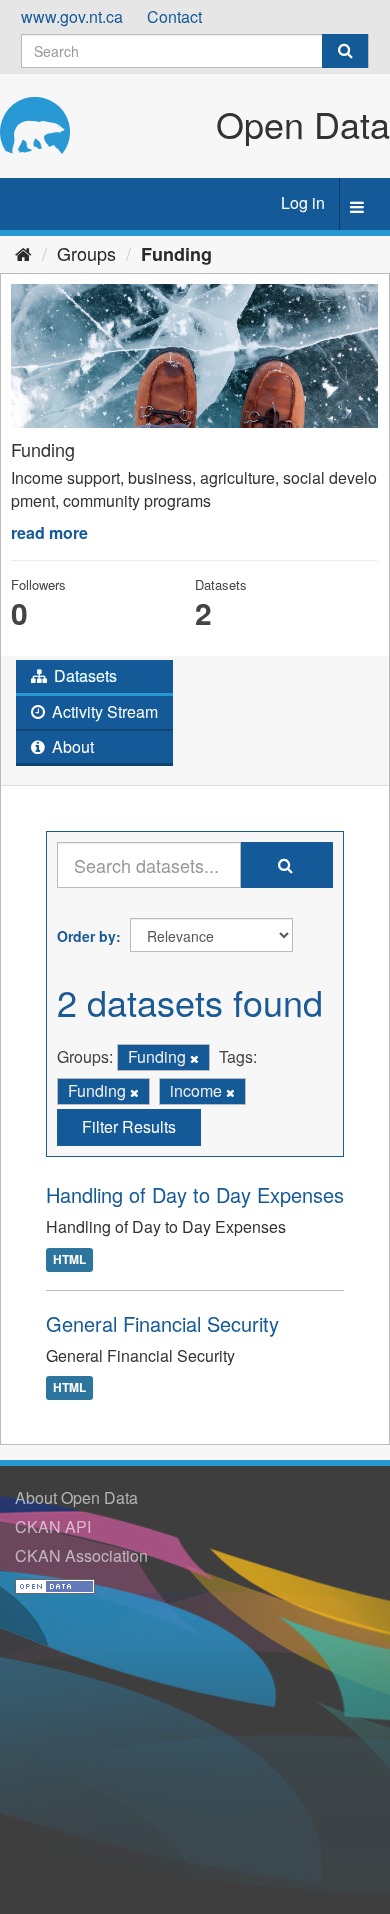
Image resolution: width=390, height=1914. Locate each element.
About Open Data (76, 1497)
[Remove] (194, 1058)
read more (49, 532)
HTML (69, 1259)
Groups (86, 253)
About (71, 746)
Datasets (83, 675)
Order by (86, 936)
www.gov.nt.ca (72, 16)
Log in (303, 202)
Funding (176, 254)
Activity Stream (103, 711)
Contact (174, 16)
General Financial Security (162, 1323)
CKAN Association (81, 1555)
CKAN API (53, 1526)
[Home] (23, 253)
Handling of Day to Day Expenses (195, 1194)
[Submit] (345, 51)
